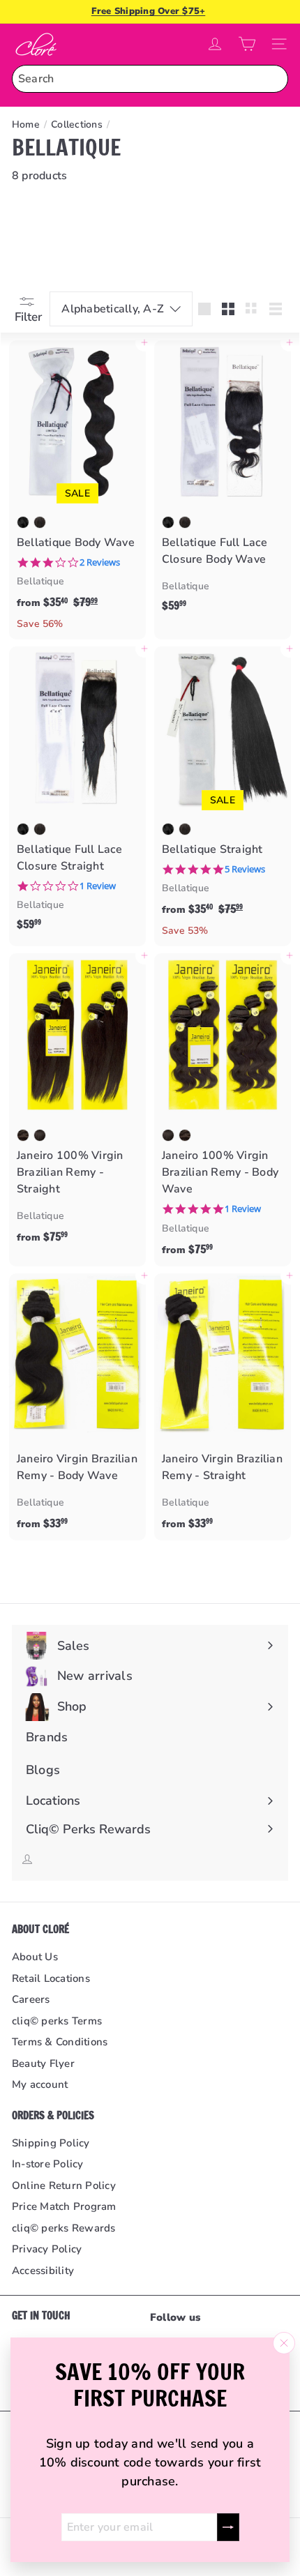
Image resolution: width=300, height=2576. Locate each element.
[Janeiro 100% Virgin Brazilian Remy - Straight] (77, 1104)
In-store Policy (48, 2164)
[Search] (274, 79)
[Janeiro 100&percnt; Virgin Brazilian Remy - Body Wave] (223, 1110)
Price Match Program (64, 2206)
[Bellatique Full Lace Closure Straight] (77, 793)
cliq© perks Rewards (64, 2228)
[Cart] (247, 44)
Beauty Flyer (43, 2063)
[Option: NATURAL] (40, 1135)
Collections (77, 124)
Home (26, 124)
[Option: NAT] (23, 1135)
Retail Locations (51, 1978)
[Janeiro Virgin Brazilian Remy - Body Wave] (77, 1407)
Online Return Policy (64, 2185)
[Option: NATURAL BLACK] (23, 522)
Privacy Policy (47, 2249)
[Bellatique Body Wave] (77, 490)
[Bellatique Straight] (223, 796)
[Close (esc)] (284, 2343)
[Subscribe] (228, 2527)
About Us (35, 1957)
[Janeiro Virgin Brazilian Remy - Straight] (223, 1407)
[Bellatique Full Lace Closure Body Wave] (223, 480)
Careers (31, 1999)
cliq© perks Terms (57, 2021)
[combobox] (150, 79)
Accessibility (43, 2271)
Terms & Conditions (60, 2042)
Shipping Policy (51, 2143)
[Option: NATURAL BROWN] (40, 522)
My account (40, 2084)
